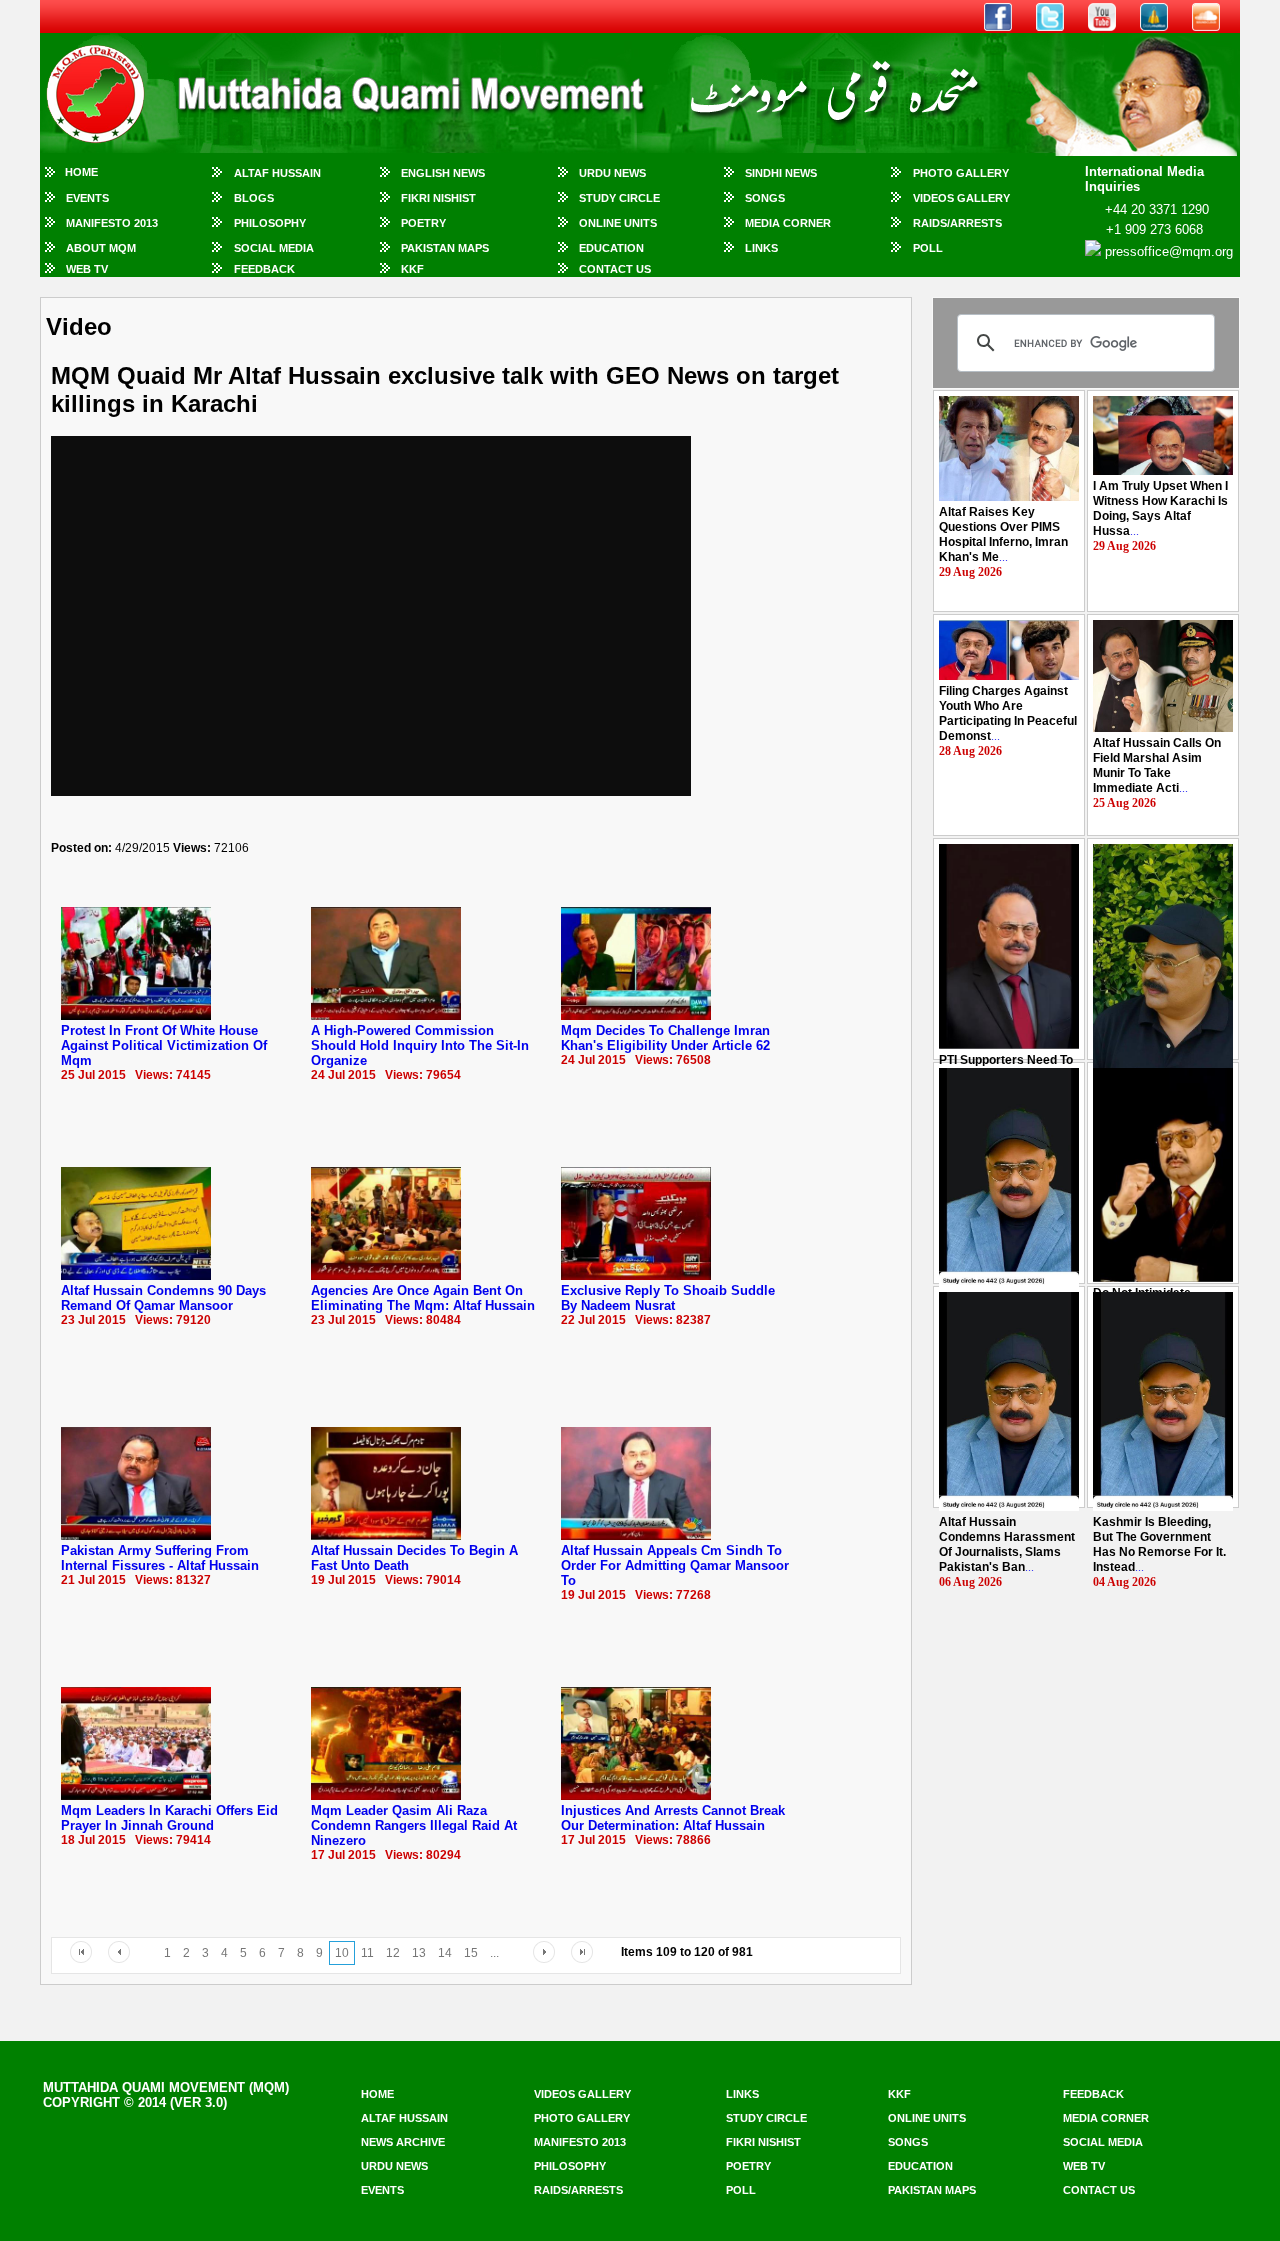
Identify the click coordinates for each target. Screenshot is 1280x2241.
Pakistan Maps (445, 248)
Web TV (87, 269)
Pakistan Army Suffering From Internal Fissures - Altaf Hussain (160, 1558)
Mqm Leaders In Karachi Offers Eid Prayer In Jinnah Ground (169, 1818)
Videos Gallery (961, 198)
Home (81, 172)
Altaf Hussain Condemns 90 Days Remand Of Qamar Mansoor (163, 1298)
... (1003, 534)
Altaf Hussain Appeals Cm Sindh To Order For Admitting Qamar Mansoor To (675, 1565)
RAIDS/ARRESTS (957, 223)
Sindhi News (781, 173)
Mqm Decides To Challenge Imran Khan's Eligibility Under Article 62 (665, 1038)
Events (87, 198)
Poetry (423, 223)
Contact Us (615, 269)
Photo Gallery (961, 173)
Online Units (618, 223)
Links (761, 248)
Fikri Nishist (438, 198)
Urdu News (612, 173)
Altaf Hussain (277, 173)
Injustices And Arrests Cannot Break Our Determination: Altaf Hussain (673, 1818)
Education (611, 248)
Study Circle (619, 198)
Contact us (1099, 2190)
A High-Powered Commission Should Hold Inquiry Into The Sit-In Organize (420, 1045)
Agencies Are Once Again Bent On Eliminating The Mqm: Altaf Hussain (423, 1298)
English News (443, 173)
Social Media (274, 248)
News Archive (403, 2142)
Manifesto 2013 (112, 223)
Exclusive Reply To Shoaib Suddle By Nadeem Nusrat (668, 1298)
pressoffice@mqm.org (1169, 251)
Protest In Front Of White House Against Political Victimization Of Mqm (164, 1045)
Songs (765, 198)
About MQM (101, 248)
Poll (928, 248)
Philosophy (270, 223)
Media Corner (788, 223)
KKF (412, 269)
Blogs (254, 198)
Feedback (264, 269)
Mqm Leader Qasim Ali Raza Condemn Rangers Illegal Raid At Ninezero (414, 1825)
